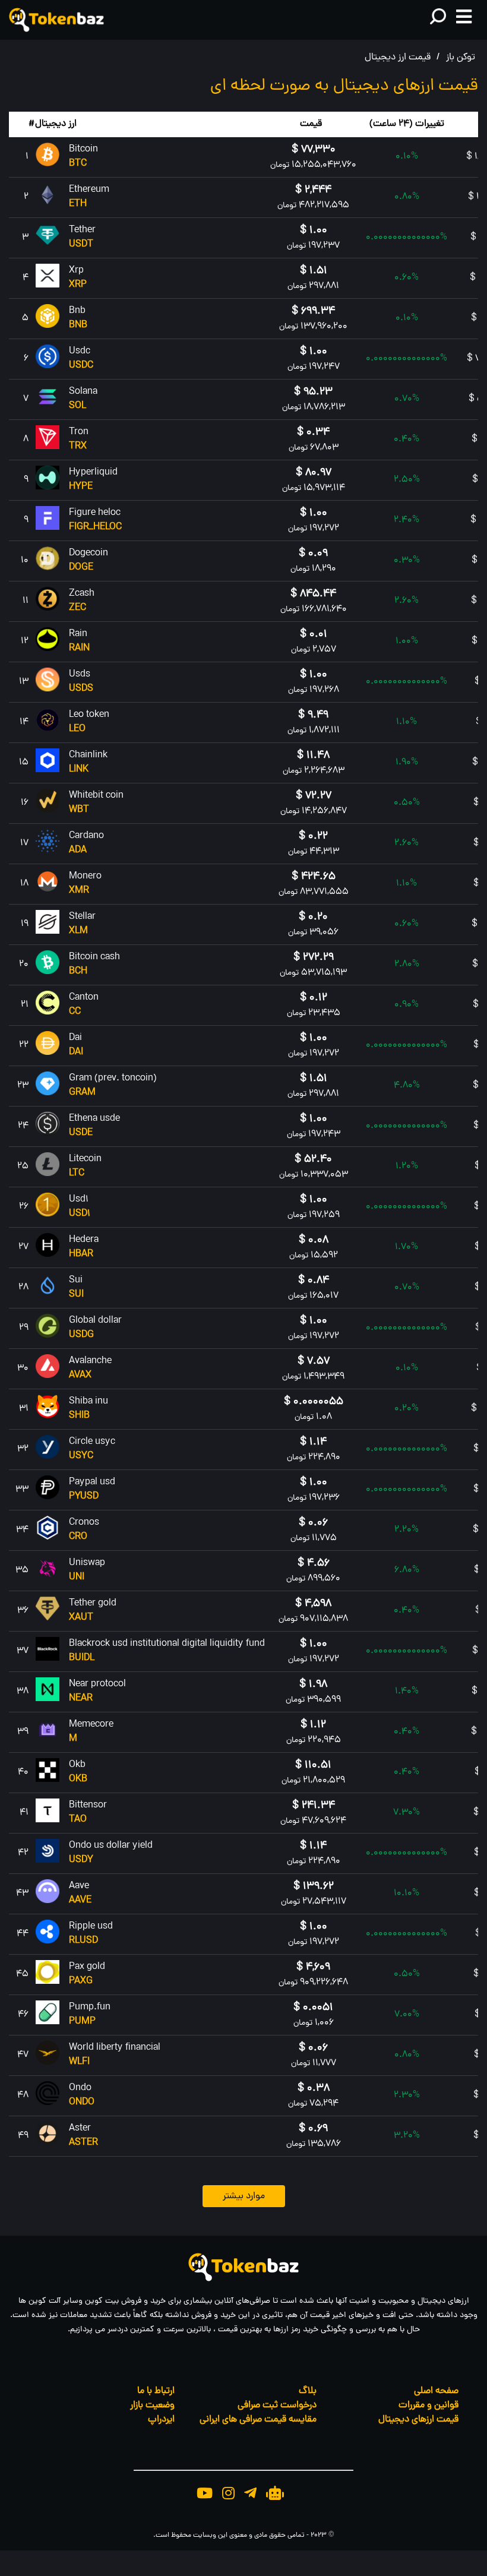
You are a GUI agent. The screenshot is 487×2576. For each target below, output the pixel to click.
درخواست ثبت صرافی (277, 2406)
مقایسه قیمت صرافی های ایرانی (258, 2420)
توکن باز (461, 58)
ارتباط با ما (156, 2391)
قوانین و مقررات (429, 2406)
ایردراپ (161, 2420)
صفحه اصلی (436, 2391)
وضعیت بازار (152, 2406)
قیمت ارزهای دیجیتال (418, 2420)
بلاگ (308, 2391)
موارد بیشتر (244, 2196)
